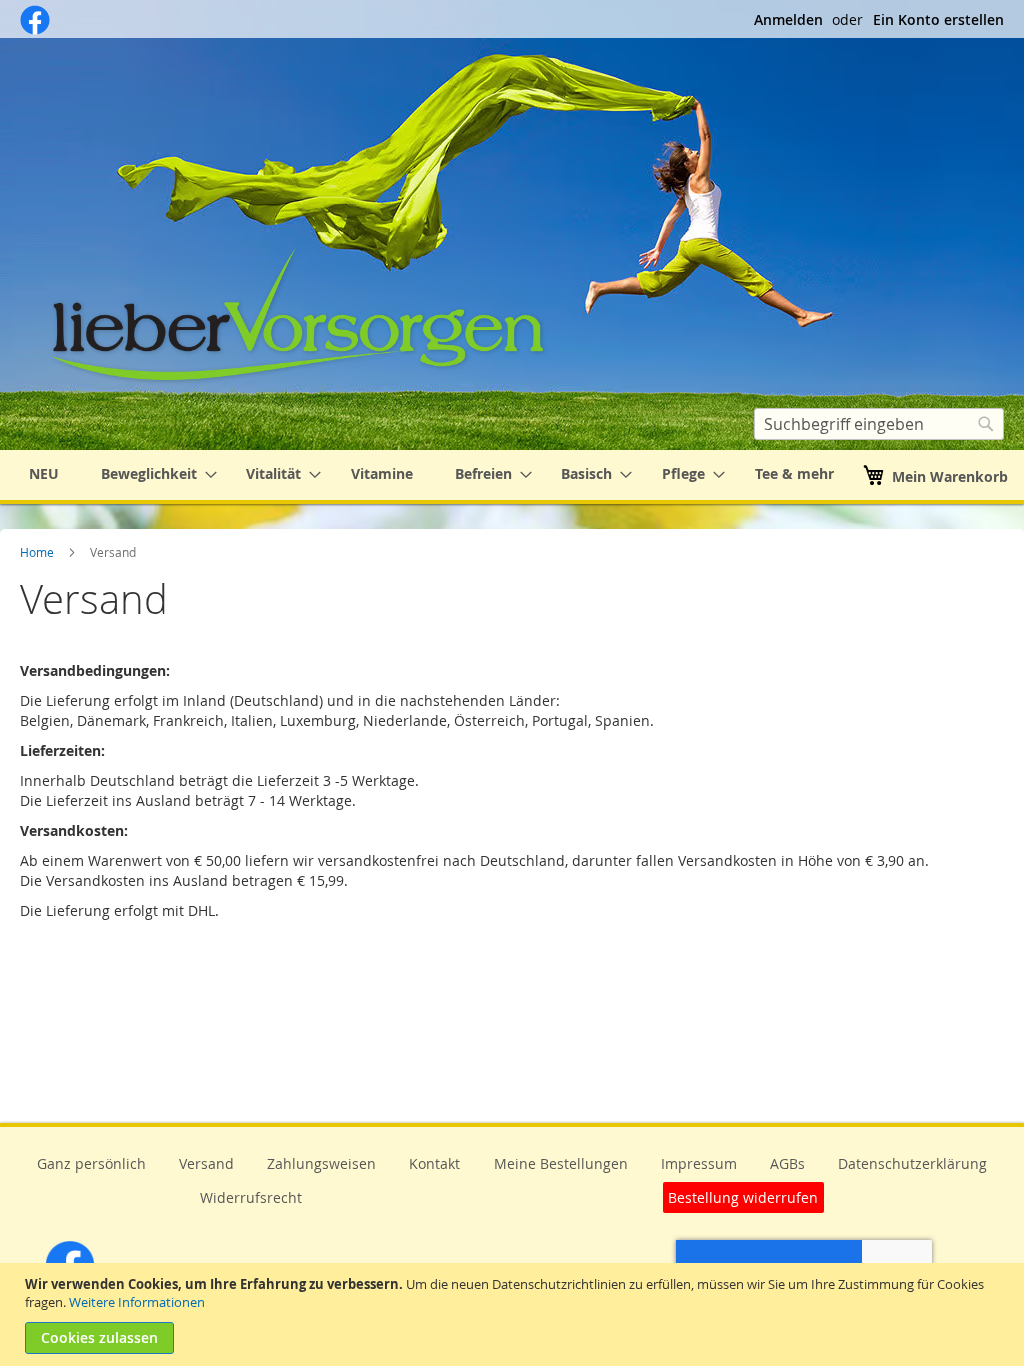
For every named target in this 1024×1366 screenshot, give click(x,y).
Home (38, 552)
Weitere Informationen (137, 1302)
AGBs (787, 1163)
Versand (206, 1163)
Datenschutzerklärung (912, 1163)
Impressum (699, 1163)
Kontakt (434, 1163)
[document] (514, 1314)
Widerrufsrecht (251, 1197)
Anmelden (788, 19)
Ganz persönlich (91, 1163)
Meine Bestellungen (561, 1163)
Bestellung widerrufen (743, 1197)
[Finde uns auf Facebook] (35, 29)
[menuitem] (44, 475)
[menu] (512, 475)
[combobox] (879, 424)
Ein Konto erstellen (938, 19)
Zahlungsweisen (321, 1163)
